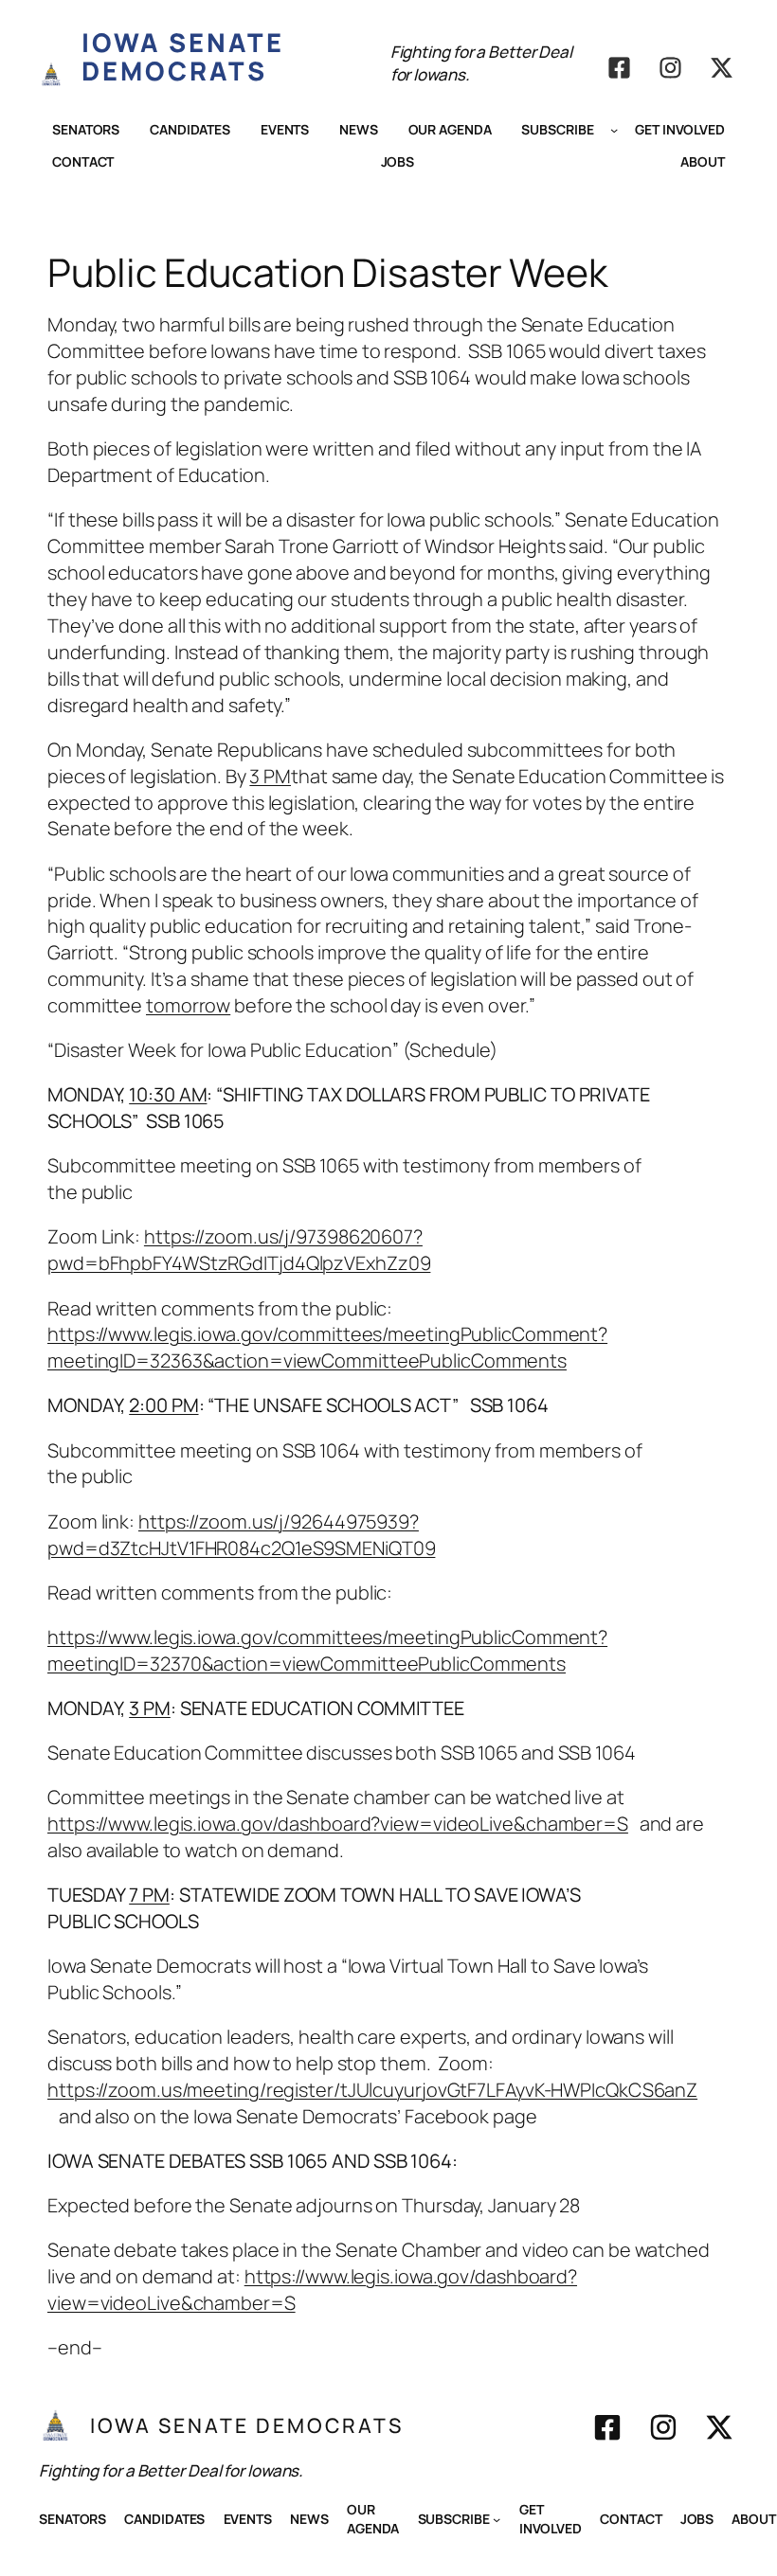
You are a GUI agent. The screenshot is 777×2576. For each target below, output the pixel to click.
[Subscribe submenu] (614, 130)
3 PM (270, 776)
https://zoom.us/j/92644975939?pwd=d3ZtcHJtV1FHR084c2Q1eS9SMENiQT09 (241, 1535)
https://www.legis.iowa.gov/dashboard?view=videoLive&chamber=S (338, 1824)
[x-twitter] (722, 68)
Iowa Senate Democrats (183, 56)
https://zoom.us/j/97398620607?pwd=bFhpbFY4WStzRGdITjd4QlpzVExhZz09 (239, 1250)
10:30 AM (168, 1094)
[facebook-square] (619, 68)
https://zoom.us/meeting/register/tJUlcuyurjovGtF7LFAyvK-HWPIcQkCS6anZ (372, 2090)
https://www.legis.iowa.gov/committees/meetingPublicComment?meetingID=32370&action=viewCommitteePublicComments (327, 1650)
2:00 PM (163, 1405)
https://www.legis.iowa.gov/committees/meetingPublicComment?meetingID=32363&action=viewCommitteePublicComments (327, 1347)
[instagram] (670, 68)
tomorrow (188, 1005)
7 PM (149, 1895)
